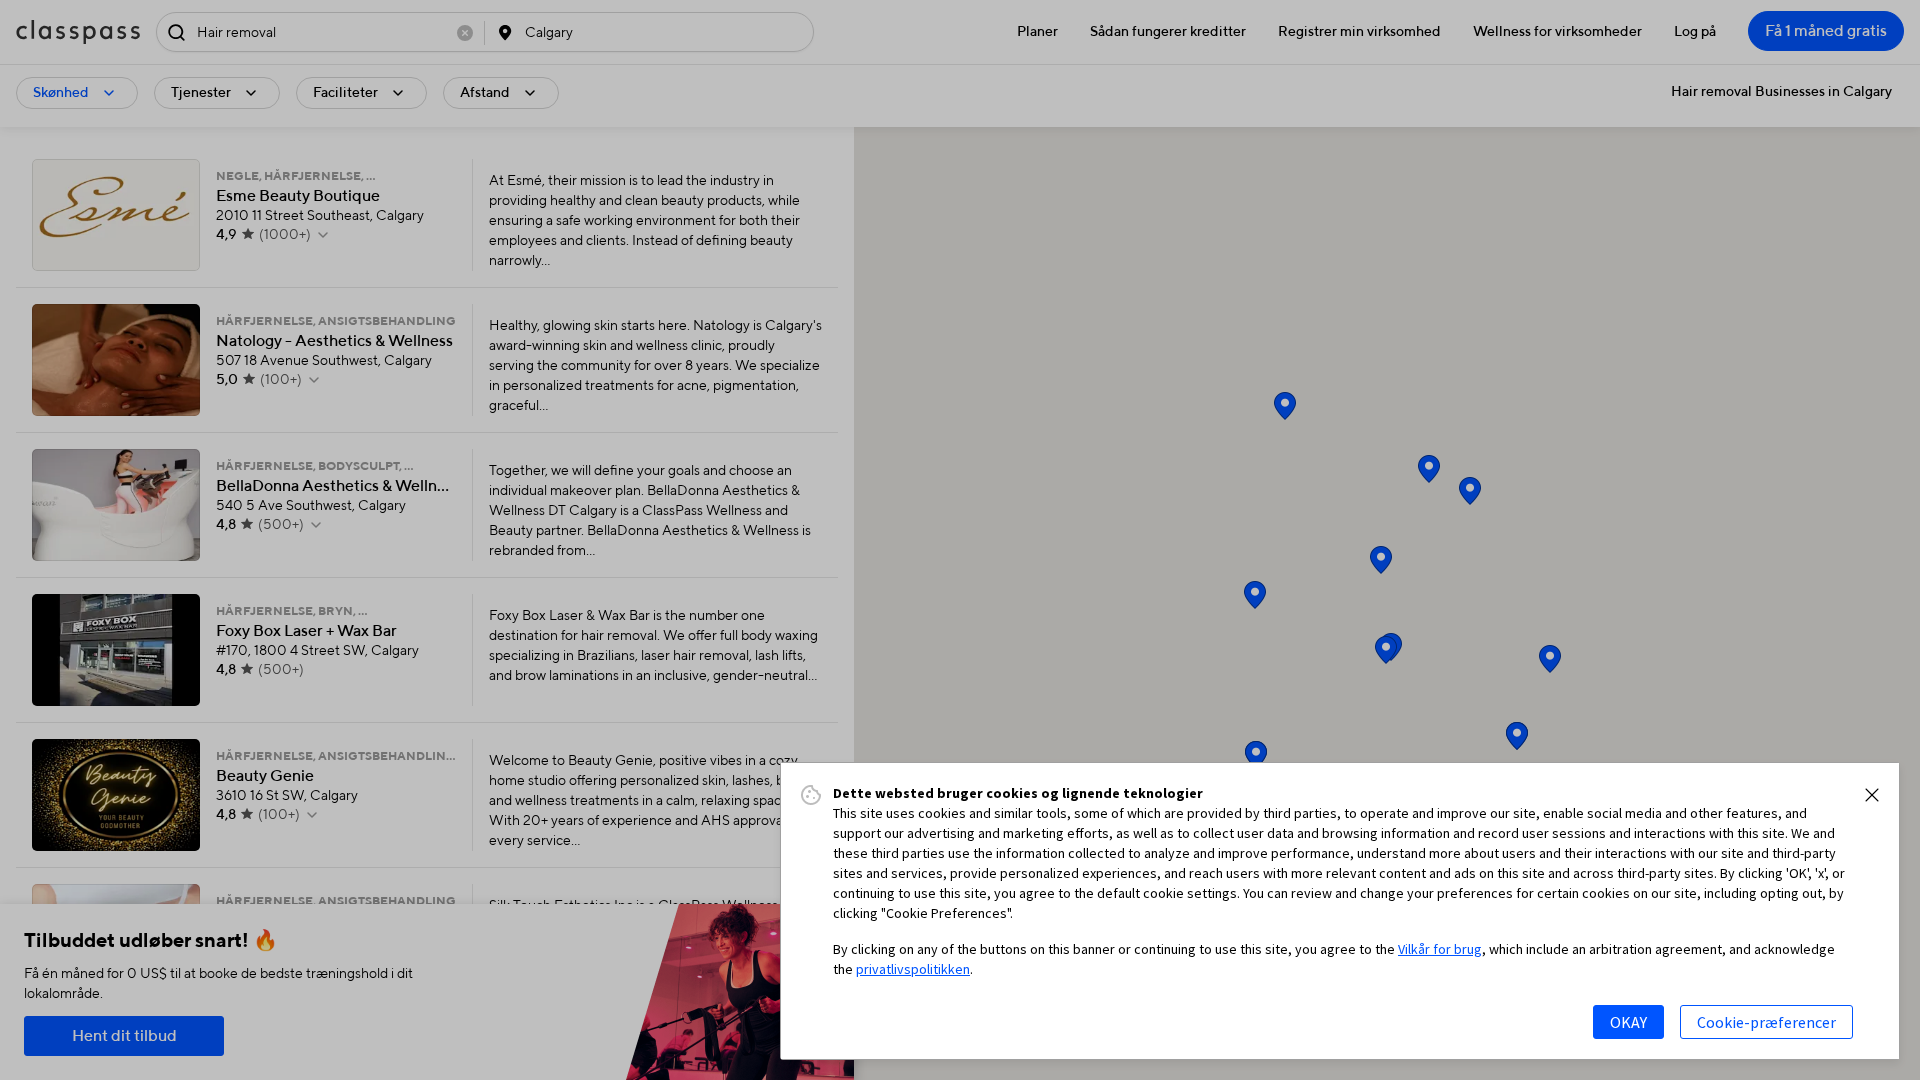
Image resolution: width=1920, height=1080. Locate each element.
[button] (1872, 795)
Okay (1628, 1022)
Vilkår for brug (1440, 949)
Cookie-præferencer (1766, 1022)
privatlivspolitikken (913, 969)
